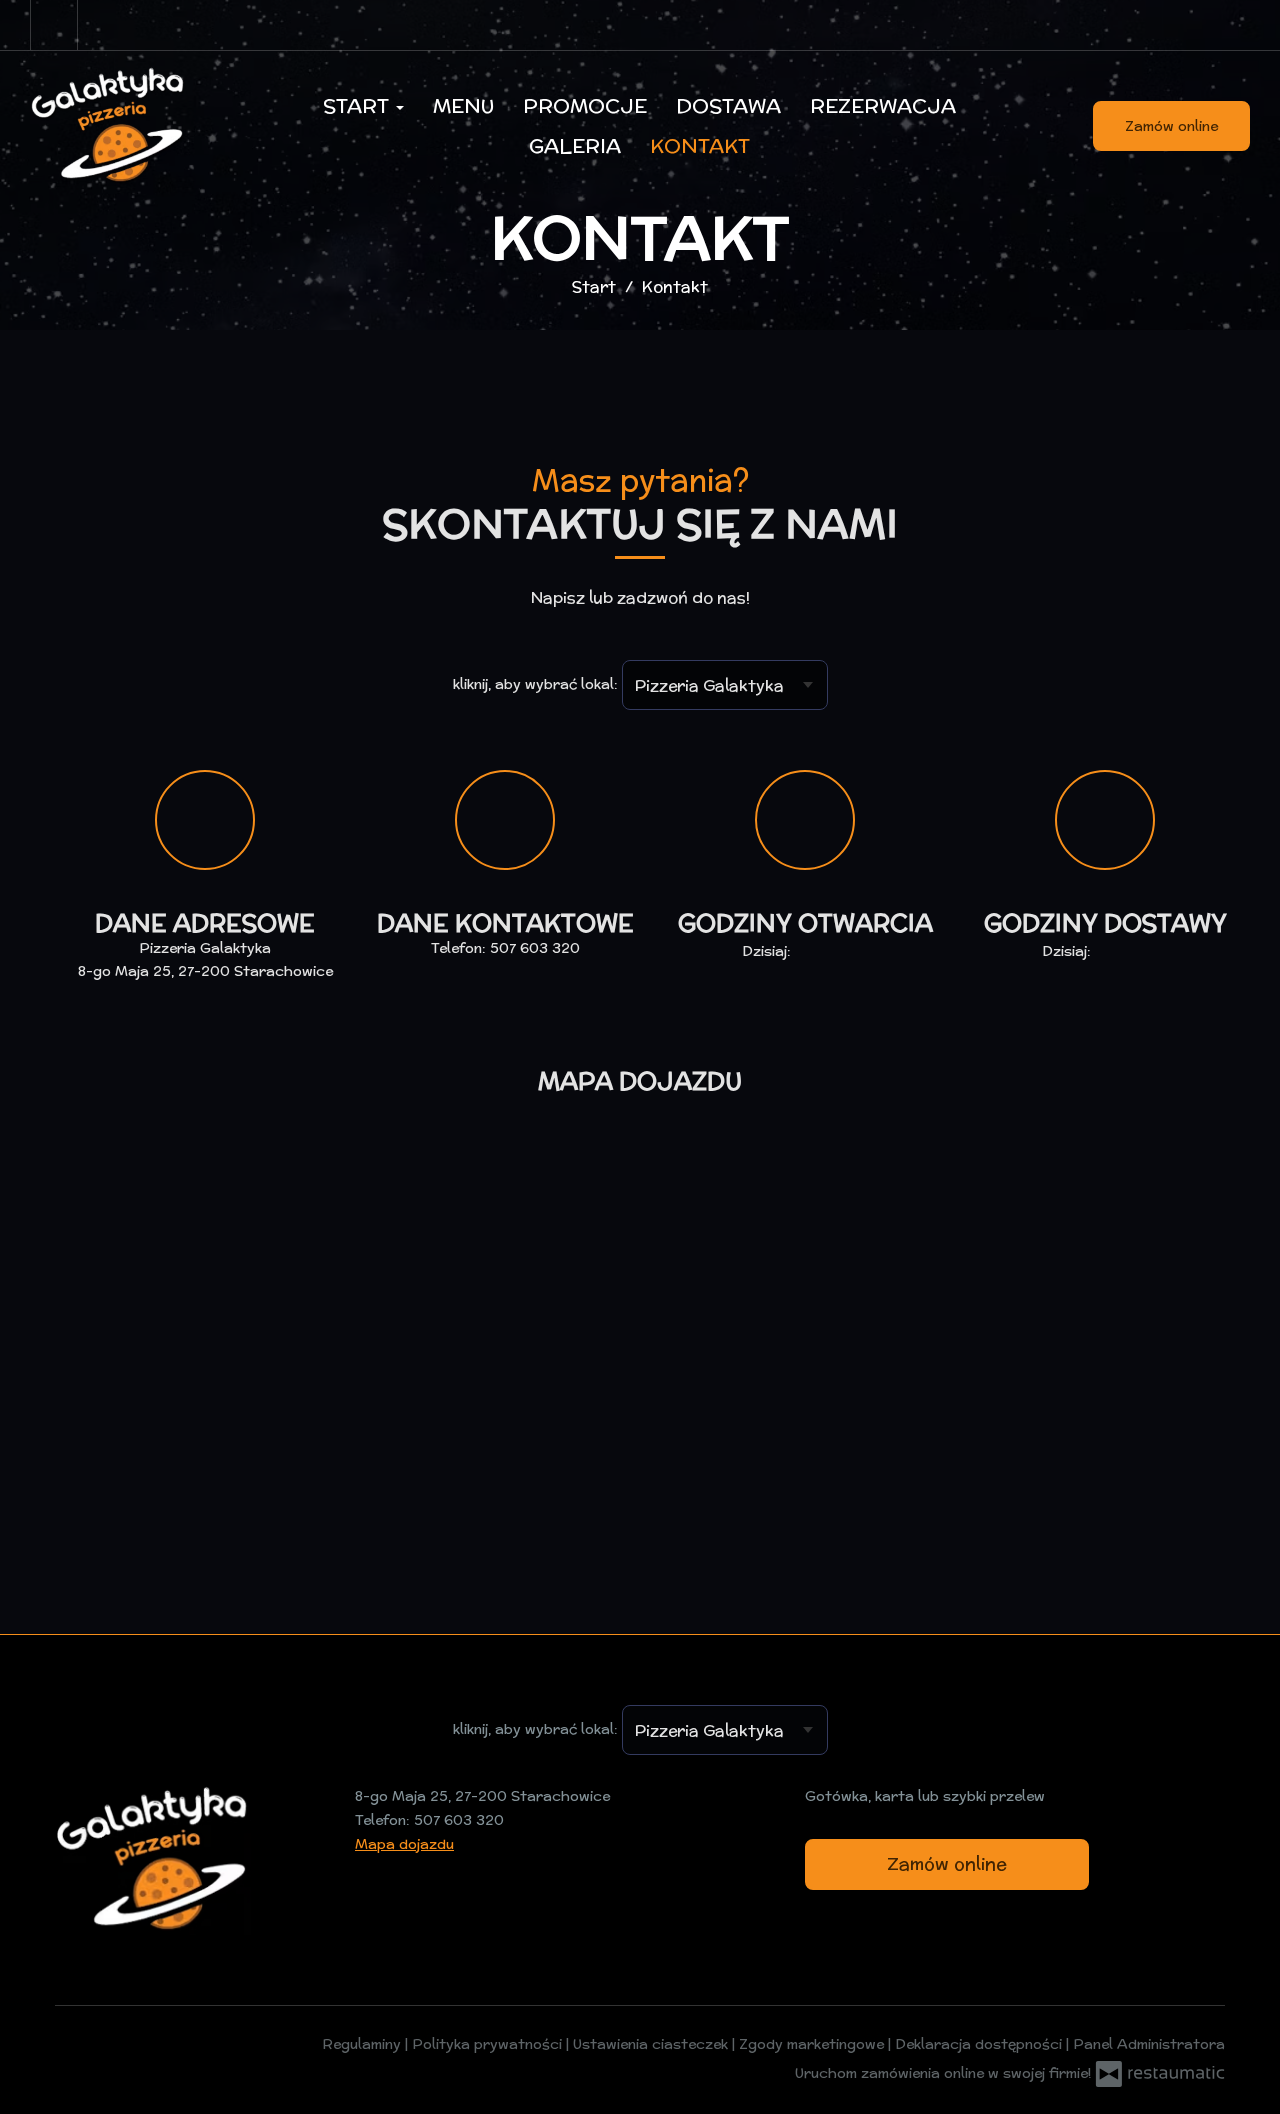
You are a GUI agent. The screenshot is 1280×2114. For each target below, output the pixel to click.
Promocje (585, 105)
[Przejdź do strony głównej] (135, 126)
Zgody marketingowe (813, 2044)
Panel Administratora (1149, 2044)
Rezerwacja (883, 105)
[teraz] (824, 952)
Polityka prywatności (489, 2044)
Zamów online (1171, 126)
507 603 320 (535, 948)
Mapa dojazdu (404, 1844)
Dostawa (728, 105)
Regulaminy (363, 2044)
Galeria (575, 145)
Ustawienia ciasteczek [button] (652, 2044)
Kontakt (700, 145)
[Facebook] (54, 25)
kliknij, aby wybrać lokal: (535, 684)
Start (358, 105)
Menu (463, 105)
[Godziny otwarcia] (853, 952)
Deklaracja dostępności (980, 2044)
